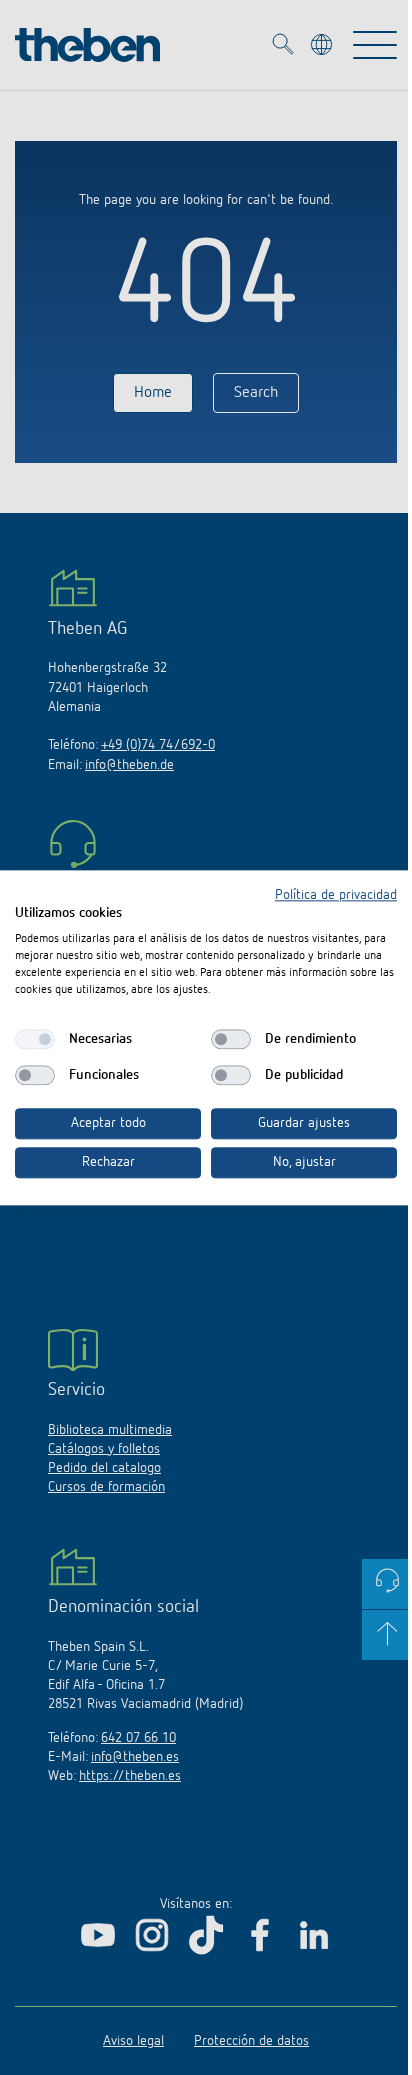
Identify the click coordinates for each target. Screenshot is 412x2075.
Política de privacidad (336, 895)
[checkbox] (35, 1040)
